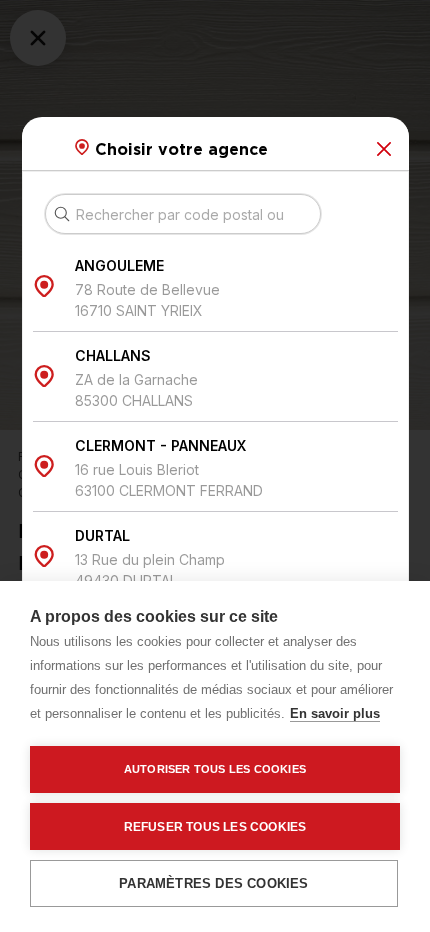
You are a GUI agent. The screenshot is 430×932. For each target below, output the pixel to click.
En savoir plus (335, 713)
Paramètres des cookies (213, 883)
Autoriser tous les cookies (215, 769)
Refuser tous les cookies (215, 827)
